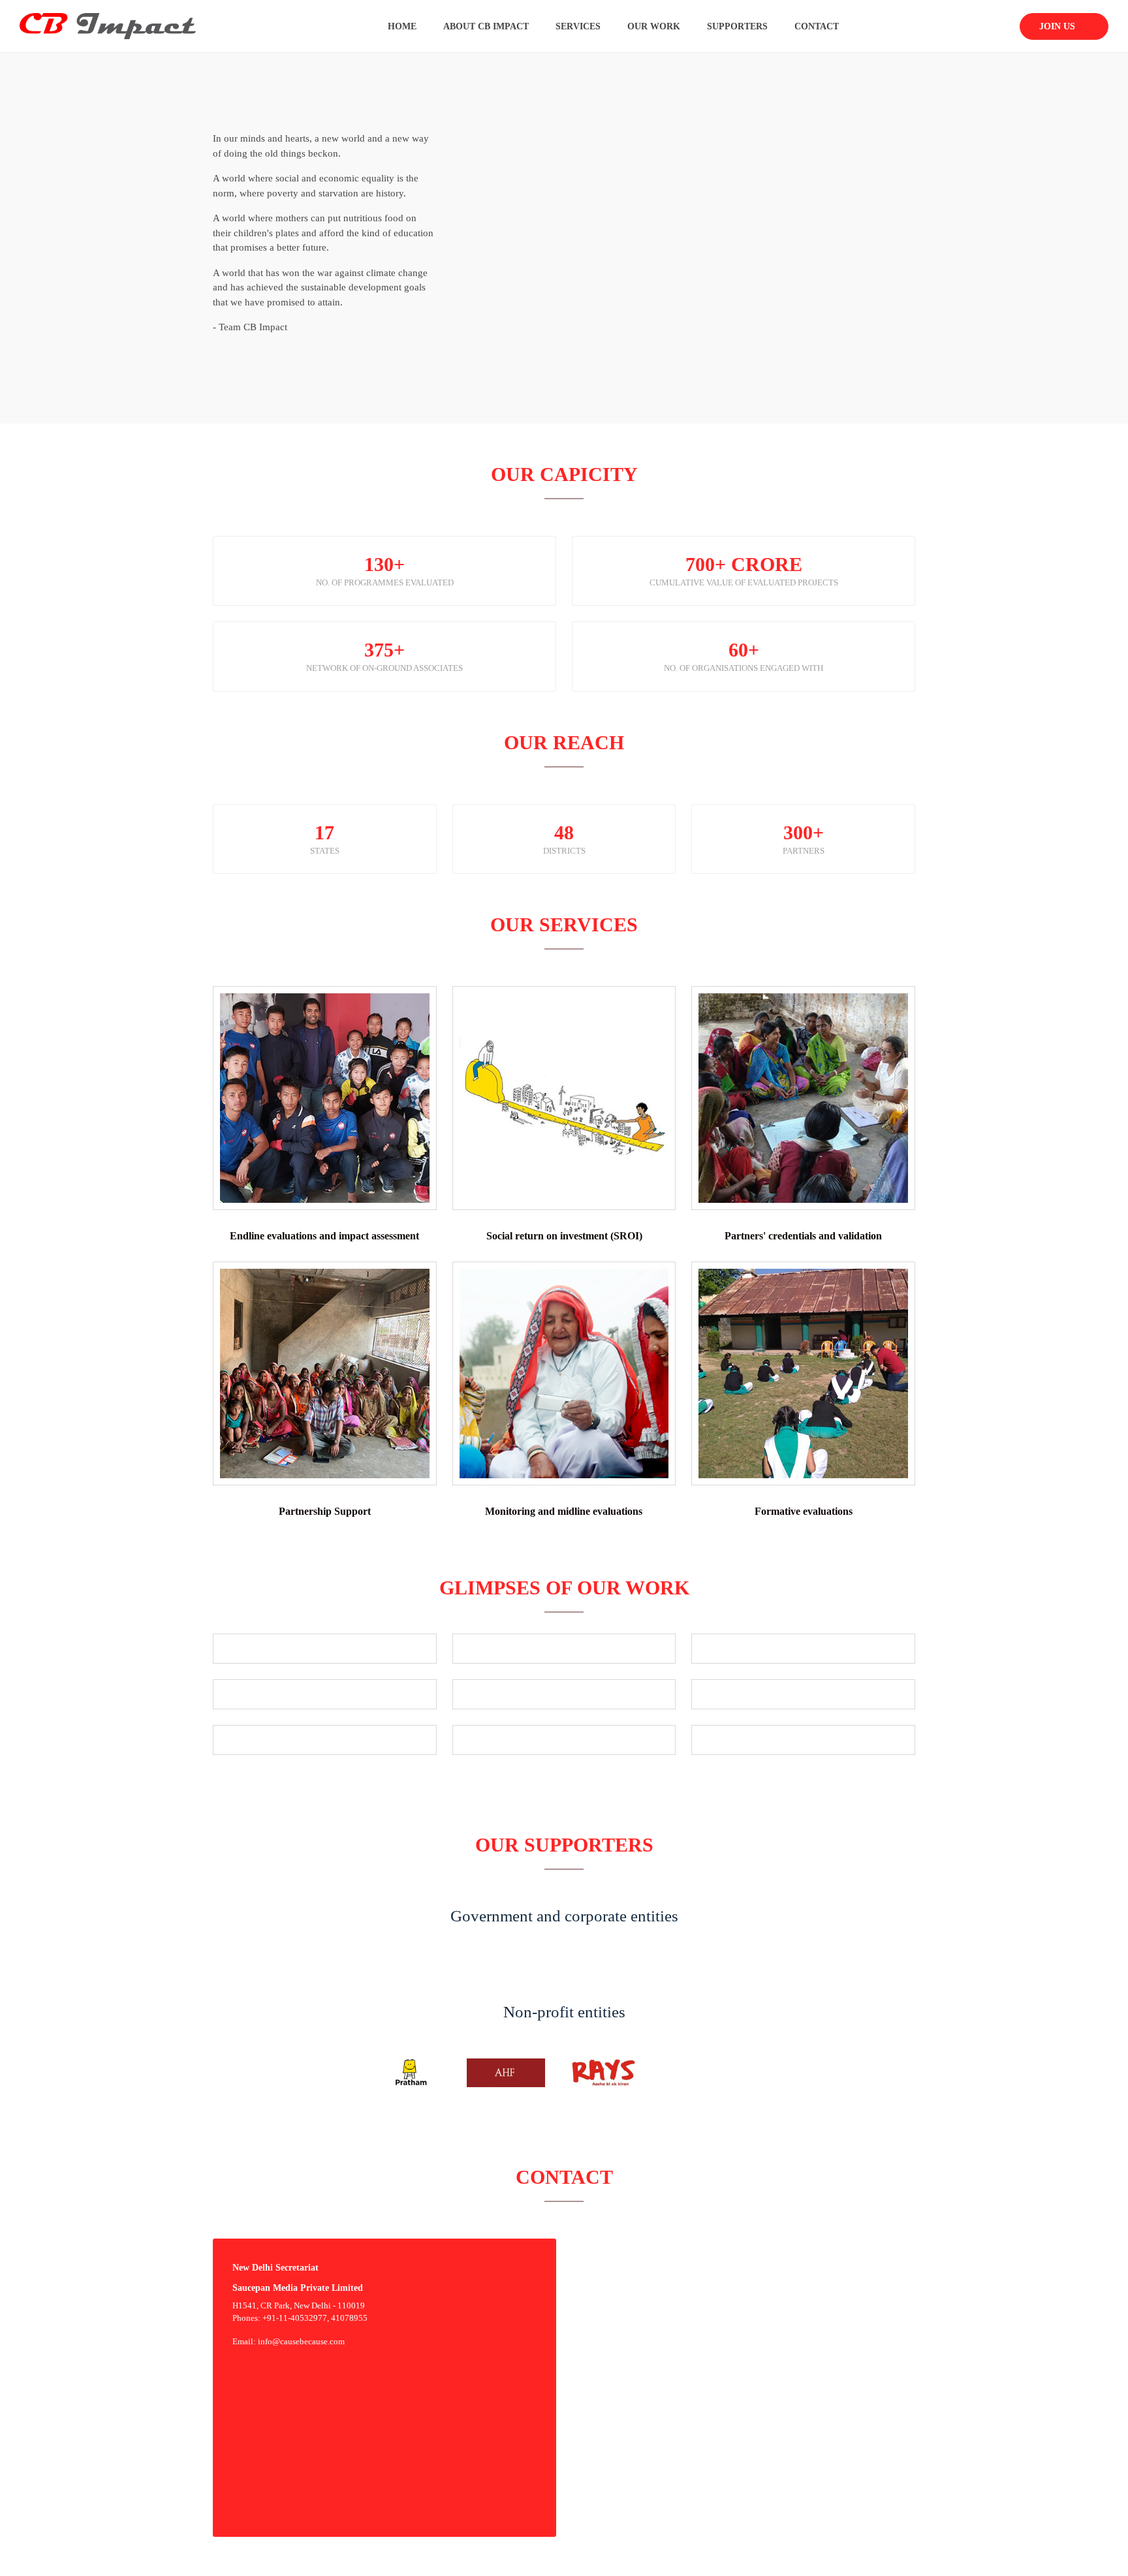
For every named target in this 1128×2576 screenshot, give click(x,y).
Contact (817, 26)
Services (578, 26)
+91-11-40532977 (295, 2318)
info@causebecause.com (301, 2341)
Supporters (737, 26)
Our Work (654, 26)
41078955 (349, 2318)
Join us (1058, 26)
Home (402, 26)
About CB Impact (486, 26)
